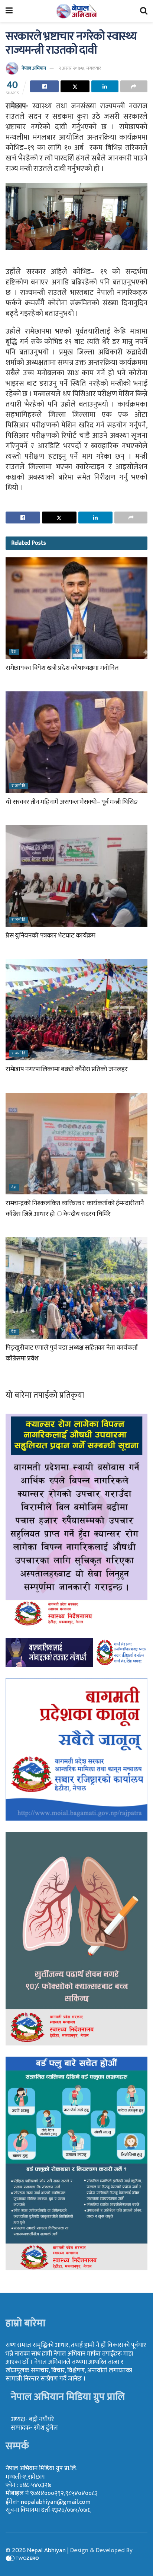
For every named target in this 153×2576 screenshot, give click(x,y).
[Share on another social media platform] (134, 86)
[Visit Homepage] (76, 11)
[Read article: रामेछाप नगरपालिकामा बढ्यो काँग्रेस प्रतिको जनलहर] (76, 1010)
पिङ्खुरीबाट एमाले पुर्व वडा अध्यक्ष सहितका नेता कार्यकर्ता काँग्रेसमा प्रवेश (72, 1353)
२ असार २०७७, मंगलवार (80, 68)
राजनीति (19, 786)
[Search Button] (144, 11)
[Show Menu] (9, 11)
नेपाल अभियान (34, 68)
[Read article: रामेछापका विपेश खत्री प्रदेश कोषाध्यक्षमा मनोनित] (76, 608)
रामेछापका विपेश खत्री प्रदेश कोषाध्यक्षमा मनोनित (62, 668)
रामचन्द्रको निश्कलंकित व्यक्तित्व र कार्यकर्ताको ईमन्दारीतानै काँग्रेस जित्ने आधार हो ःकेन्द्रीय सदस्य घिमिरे (75, 1209)
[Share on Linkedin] (105, 86)
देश (14, 652)
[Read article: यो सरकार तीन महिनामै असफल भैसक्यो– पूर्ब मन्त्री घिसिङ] (76, 742)
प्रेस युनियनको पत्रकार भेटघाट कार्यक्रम (51, 936)
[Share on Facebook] (44, 86)
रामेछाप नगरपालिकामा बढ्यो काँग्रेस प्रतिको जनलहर (67, 1069)
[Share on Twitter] (75, 86)
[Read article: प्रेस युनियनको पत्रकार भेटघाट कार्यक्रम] (76, 876)
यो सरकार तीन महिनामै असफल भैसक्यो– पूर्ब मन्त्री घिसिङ (72, 802)
